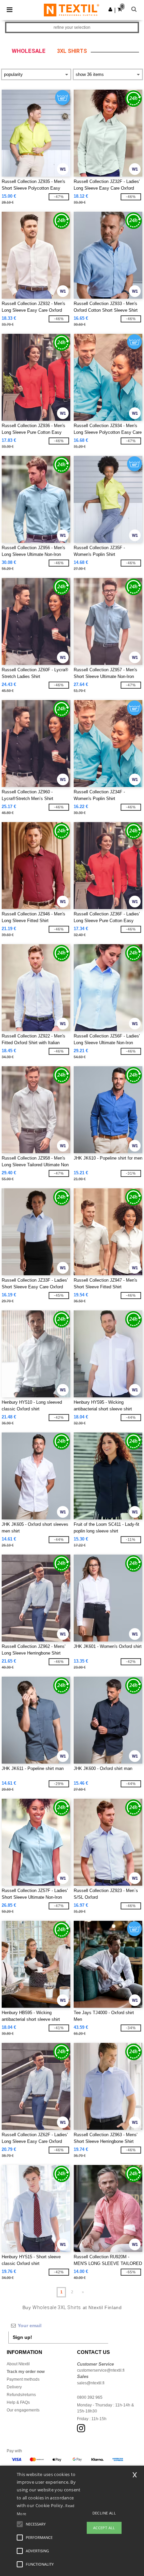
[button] (110, 9)
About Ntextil (18, 2364)
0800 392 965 (90, 2397)
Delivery (14, 2387)
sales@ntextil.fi (91, 2383)
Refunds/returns (21, 2395)
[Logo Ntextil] (71, 10)
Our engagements (23, 2410)
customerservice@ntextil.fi (101, 2370)
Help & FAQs (18, 2402)
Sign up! (22, 2337)
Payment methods (23, 2379)
